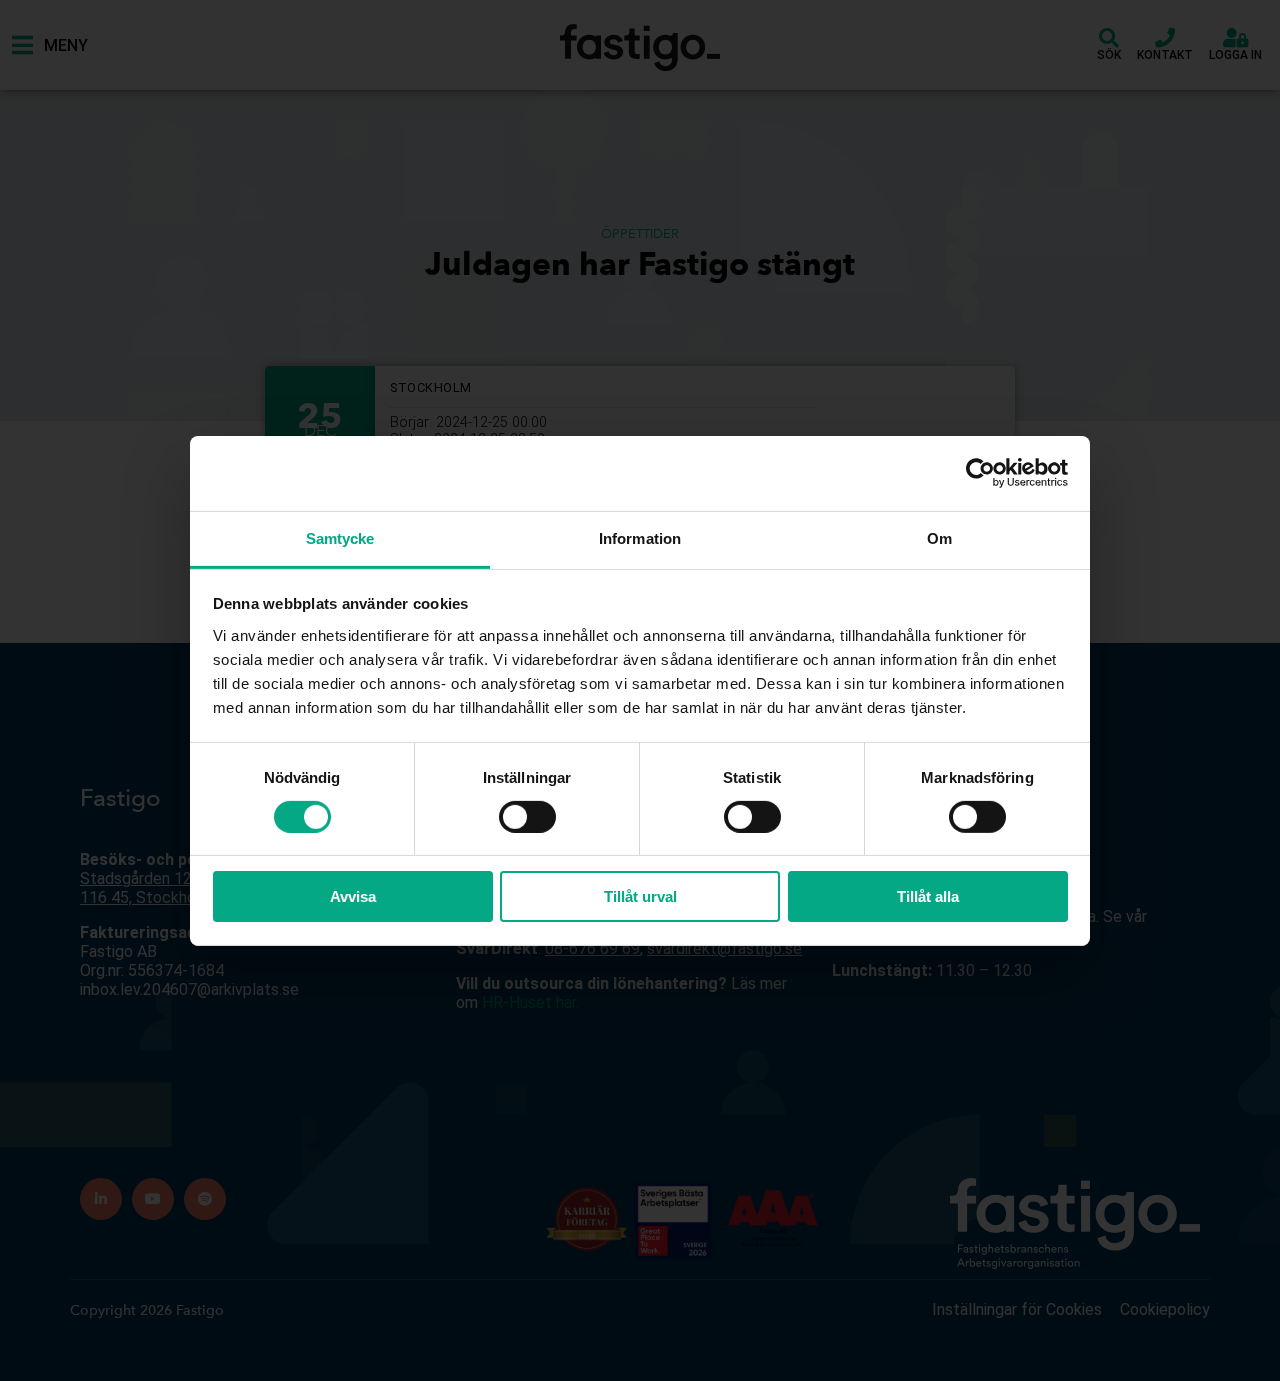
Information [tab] (640, 537)
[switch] (527, 817)
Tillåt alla (928, 896)
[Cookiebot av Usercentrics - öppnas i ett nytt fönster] (980, 473)
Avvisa (353, 896)
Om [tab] (939, 537)
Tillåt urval (640, 896)
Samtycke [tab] (340, 537)
